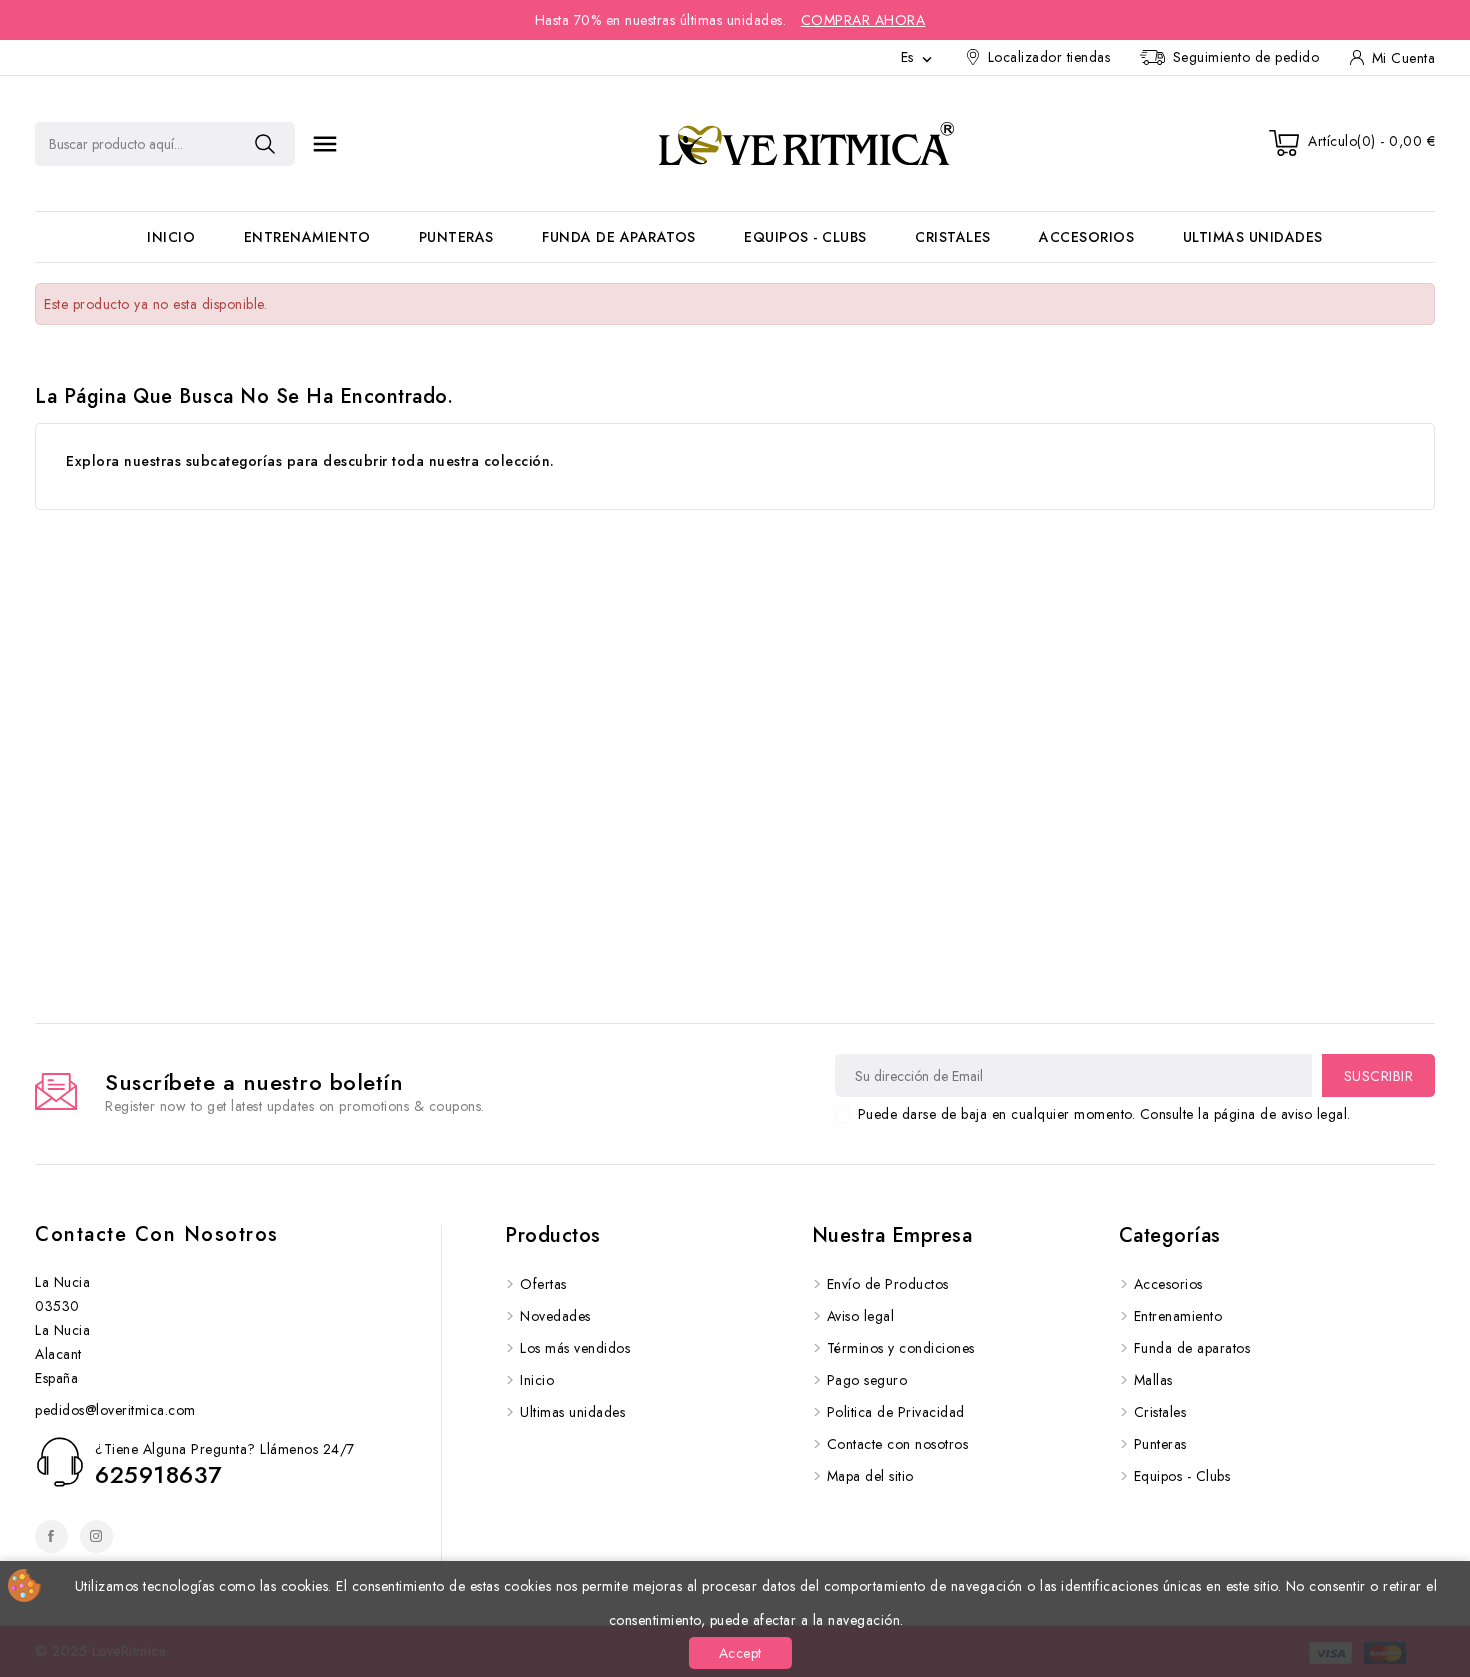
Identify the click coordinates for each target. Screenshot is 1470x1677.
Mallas (1153, 1380)
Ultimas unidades (1253, 237)
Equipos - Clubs (805, 237)
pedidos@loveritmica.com (115, 1410)
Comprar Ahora (863, 20)
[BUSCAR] (265, 144)
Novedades (555, 1316)
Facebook (51, 1536)
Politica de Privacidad (896, 1412)
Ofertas (543, 1284)
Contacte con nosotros (157, 1234)
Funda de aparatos (619, 237)
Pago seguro (867, 1380)
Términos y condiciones (901, 1348)
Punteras (456, 237)
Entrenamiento (307, 237)
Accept (740, 1653)
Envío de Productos (888, 1284)
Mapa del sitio (870, 1476)
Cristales (953, 237)
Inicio (171, 237)
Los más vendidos (575, 1348)
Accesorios (1086, 237)
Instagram (96, 1536)
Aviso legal (861, 1316)
